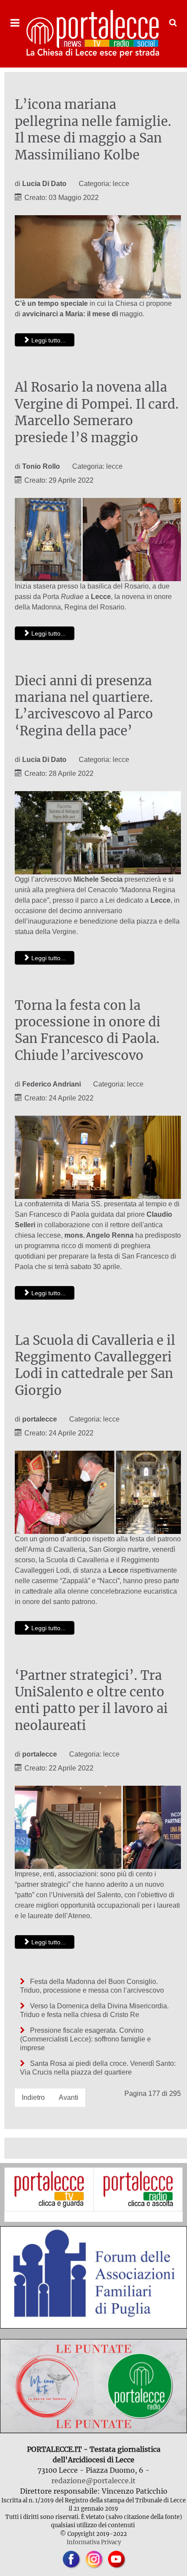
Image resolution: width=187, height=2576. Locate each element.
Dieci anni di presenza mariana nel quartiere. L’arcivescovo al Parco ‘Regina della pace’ (84, 706)
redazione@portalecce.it (93, 2481)
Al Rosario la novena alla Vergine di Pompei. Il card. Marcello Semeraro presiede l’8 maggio (97, 412)
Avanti (68, 2097)
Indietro (33, 2097)
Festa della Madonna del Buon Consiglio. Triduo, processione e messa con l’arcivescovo (92, 1986)
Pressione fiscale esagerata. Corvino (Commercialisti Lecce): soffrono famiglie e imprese (85, 2039)
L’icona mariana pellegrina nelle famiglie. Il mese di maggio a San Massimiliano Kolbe (93, 130)
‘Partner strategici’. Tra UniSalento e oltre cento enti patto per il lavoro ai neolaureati (91, 1701)
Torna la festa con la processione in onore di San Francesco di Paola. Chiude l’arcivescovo (88, 1031)
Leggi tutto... (48, 340)
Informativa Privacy (94, 2542)
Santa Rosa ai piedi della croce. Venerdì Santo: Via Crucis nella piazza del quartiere (98, 2068)
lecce (121, 184)
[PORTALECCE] (93, 34)
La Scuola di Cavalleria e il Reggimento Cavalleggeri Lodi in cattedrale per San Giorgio (95, 1366)
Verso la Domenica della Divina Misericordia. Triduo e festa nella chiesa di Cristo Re (94, 2010)
